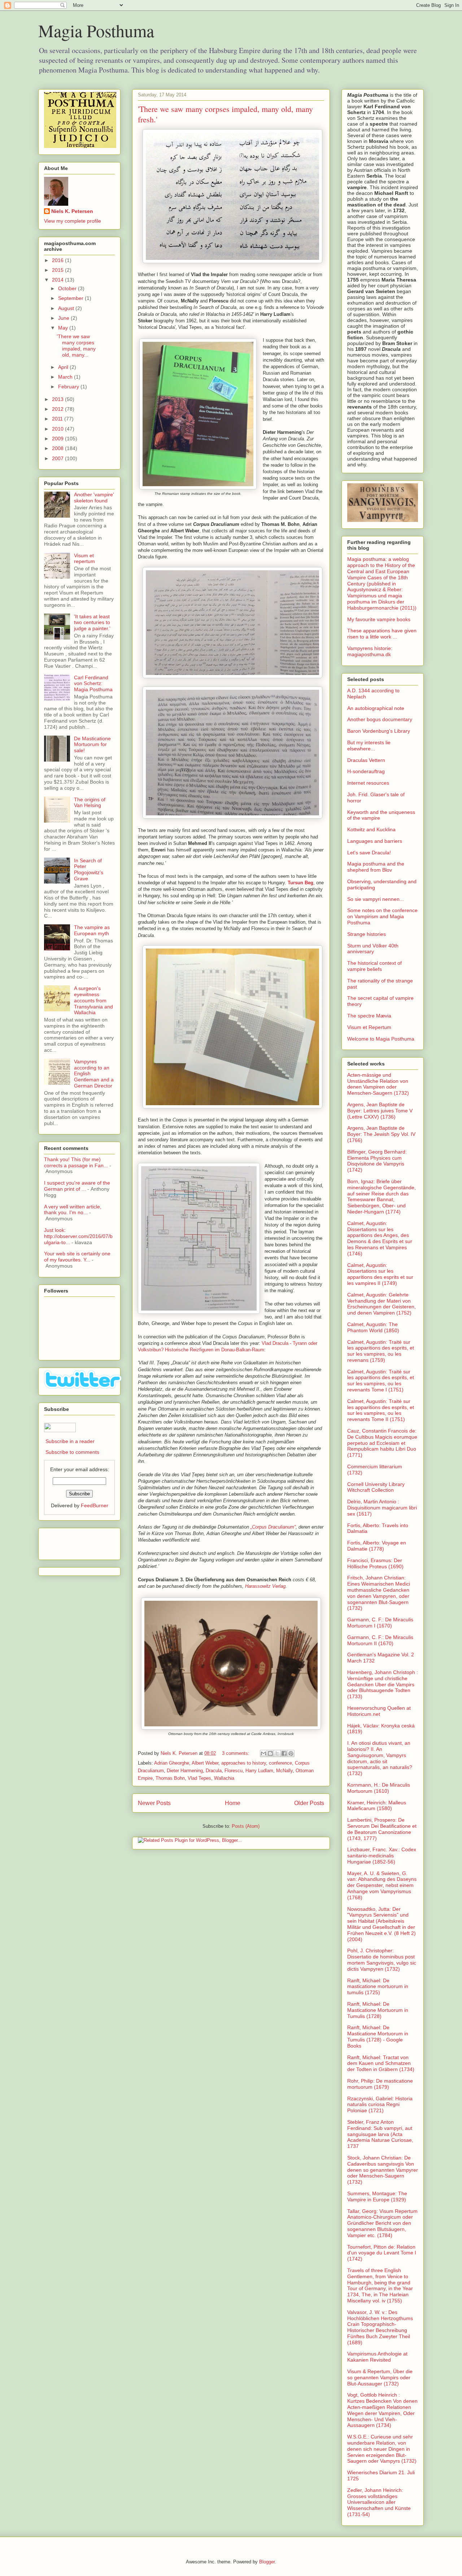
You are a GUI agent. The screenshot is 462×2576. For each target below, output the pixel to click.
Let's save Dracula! (369, 853)
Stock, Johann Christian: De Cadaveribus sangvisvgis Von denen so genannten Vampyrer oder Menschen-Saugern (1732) (383, 2170)
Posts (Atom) (246, 1826)
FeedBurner (95, 1505)
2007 (58, 458)
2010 (58, 429)
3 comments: (236, 1753)
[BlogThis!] (270, 1753)
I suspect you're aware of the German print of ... (77, 1186)
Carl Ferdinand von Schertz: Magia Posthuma (93, 684)
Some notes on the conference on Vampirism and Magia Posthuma (382, 916)
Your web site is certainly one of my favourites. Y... (77, 1257)
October (68, 288)
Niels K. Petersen (72, 211)
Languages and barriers (375, 841)
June (64, 318)
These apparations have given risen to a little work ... (382, 634)
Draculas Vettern (366, 760)
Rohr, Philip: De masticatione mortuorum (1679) (380, 2084)
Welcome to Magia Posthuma (381, 1039)
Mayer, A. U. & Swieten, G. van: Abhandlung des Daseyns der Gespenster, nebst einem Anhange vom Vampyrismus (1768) (382, 1885)
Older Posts (309, 1803)
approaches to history (244, 1763)
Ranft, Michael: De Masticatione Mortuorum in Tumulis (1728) (378, 2010)
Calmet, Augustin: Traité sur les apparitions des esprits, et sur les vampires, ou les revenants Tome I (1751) (381, 1381)
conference (280, 1763)
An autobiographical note (376, 708)
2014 (58, 280)
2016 (58, 260)
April (64, 367)
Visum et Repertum (369, 1027)
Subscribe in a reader (70, 1441)
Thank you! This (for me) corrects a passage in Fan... (76, 1162)
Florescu (234, 1771)
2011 (58, 419)
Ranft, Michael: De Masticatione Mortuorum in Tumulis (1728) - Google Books (378, 2036)
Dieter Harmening (185, 1771)
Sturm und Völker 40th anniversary (373, 949)
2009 (58, 439)
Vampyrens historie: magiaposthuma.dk (370, 651)
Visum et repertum (84, 559)
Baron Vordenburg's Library (379, 731)
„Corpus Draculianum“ (273, 1527)
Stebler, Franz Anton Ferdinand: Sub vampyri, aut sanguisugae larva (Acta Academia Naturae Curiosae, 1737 (380, 2134)
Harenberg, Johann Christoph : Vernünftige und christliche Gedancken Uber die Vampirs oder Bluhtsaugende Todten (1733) (383, 1684)
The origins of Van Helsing (90, 803)
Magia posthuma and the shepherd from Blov (376, 867)
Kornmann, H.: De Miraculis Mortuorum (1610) (379, 1788)
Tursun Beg (300, 883)
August (67, 308)
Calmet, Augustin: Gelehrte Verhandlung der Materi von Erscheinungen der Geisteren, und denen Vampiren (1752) (382, 1304)
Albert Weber (205, 1763)
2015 (58, 270)
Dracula (214, 1771)
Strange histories (367, 934)
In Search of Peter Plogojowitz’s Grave (89, 869)
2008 (58, 448)
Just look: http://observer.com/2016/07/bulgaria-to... (78, 1236)
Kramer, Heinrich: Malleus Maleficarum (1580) (377, 1806)
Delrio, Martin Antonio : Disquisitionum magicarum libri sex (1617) (382, 1508)
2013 (58, 399)
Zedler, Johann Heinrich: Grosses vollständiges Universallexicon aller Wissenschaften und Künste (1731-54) (379, 2502)
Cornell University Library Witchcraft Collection (376, 1487)
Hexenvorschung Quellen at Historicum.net (379, 1711)
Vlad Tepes (199, 1778)
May (64, 328)
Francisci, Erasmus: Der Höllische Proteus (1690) (375, 1563)
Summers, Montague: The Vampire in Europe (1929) (377, 2196)
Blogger (267, 2562)
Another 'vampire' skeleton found (94, 498)
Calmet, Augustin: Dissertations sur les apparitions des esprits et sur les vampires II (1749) (380, 1274)
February (69, 387)
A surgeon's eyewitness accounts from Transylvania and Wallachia (93, 1000)
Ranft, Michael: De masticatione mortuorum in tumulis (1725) (378, 1987)
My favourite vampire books (379, 619)
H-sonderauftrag (366, 771)
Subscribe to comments (72, 1452)
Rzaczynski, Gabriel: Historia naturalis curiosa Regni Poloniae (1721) (380, 2105)
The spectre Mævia (369, 1016)
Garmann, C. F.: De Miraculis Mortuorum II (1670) (380, 1640)
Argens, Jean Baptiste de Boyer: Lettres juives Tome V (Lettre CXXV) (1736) (380, 1111)
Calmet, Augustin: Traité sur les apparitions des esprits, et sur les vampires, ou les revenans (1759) (381, 1351)
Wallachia (224, 1778)
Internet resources (368, 783)
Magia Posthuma (96, 30)
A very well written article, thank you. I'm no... (73, 1210)
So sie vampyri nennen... (376, 899)
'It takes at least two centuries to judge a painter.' (92, 623)
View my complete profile (73, 221)
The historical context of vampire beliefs (374, 966)
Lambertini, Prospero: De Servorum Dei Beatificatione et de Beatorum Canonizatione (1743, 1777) (382, 1829)
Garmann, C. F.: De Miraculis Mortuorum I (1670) (380, 1623)
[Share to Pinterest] (291, 1753)
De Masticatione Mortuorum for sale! (92, 745)
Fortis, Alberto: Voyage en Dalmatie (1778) (377, 1546)
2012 (58, 409)
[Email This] (263, 1753)
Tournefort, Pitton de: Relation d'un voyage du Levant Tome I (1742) (382, 2253)
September (71, 298)
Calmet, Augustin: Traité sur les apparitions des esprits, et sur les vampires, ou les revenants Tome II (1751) (381, 1410)
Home (233, 1803)
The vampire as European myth (92, 930)
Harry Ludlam (259, 1771)
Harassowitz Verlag (265, 1586)
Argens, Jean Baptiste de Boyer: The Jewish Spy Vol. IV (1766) (381, 1134)
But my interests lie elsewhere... (369, 746)
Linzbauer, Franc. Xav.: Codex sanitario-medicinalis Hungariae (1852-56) (382, 1856)
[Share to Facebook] (284, 1753)
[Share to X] (277, 1753)
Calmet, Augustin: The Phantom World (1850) (373, 1327)
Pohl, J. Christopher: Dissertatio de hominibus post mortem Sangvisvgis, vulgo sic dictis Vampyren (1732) (382, 1960)
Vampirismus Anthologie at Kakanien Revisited (377, 2357)
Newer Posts (154, 1803)
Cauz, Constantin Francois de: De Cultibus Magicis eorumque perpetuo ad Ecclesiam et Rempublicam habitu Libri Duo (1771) (382, 1443)
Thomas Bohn (170, 1778)
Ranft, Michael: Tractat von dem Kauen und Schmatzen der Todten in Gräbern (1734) (381, 2063)
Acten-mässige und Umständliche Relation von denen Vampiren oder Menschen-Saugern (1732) (378, 1084)
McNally (284, 1771)
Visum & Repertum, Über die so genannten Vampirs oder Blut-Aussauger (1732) (380, 2377)
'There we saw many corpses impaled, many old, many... (76, 345)
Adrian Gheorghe (172, 1763)
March (66, 377)
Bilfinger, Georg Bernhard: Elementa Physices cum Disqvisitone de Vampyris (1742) (377, 1161)
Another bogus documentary (380, 719)
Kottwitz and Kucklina (371, 829)
